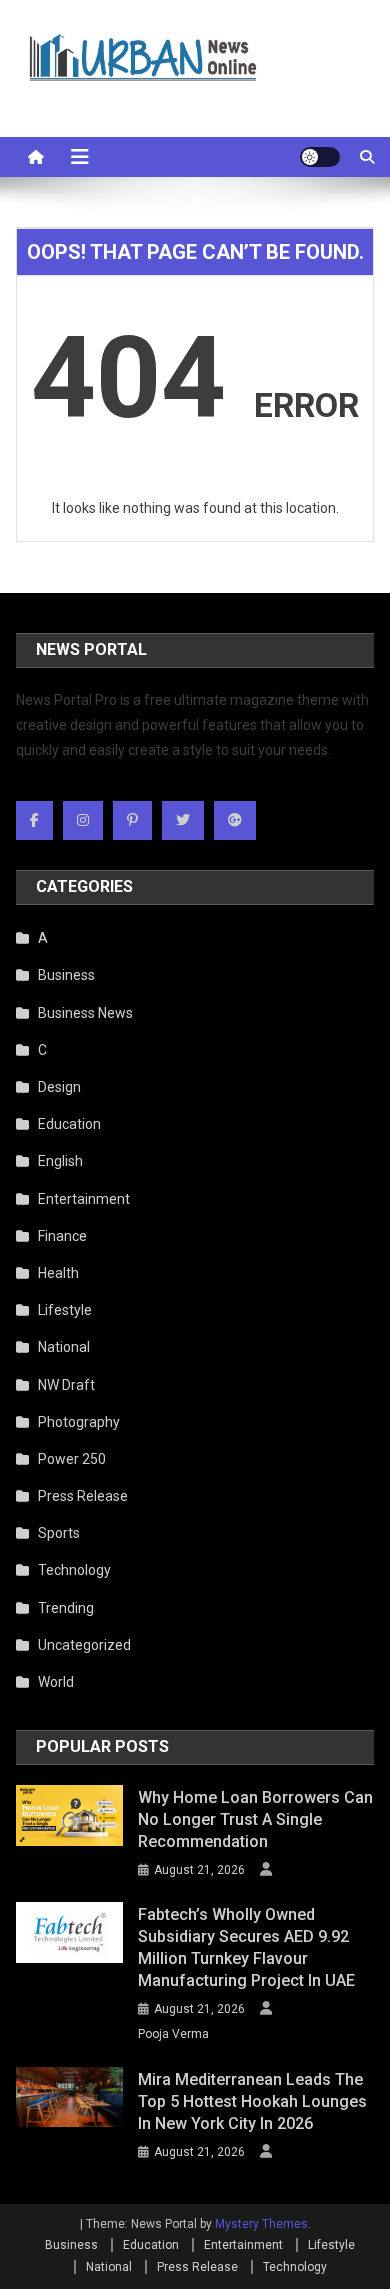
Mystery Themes (261, 2224)
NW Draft (66, 1385)
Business (66, 975)
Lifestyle (65, 1310)
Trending (66, 1608)
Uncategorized (84, 1645)
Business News (85, 1013)
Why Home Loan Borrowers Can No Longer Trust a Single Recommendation (255, 1819)
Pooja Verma (173, 2034)
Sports (59, 1533)
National (64, 1347)
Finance (62, 1236)
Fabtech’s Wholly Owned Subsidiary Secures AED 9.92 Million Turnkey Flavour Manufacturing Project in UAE (246, 1947)
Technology (74, 1570)
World (56, 1682)
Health (58, 1273)
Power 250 (72, 1459)
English (60, 1161)
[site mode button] (320, 157)
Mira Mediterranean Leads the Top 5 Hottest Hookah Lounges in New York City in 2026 (252, 2101)
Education (69, 1124)
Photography (79, 1422)
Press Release (83, 1496)
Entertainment (84, 1199)
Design (59, 1087)
